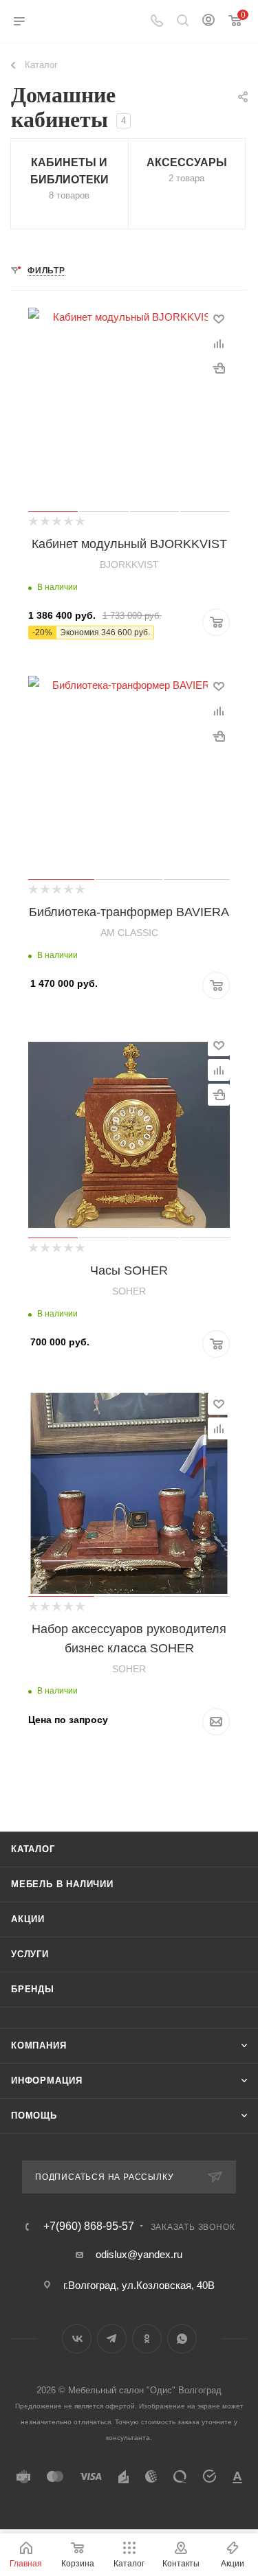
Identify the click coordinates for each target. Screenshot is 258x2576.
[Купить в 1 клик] (219, 368)
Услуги (30, 1954)
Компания (39, 2045)
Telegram (112, 2339)
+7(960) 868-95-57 (89, 2226)
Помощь (34, 2116)
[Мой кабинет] (208, 22)
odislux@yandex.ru (139, 2254)
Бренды (33, 1989)
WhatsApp (182, 2339)
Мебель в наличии (62, 1884)
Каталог (33, 1849)
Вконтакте (77, 2339)
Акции (28, 1919)
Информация (47, 2081)
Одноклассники (147, 2339)
